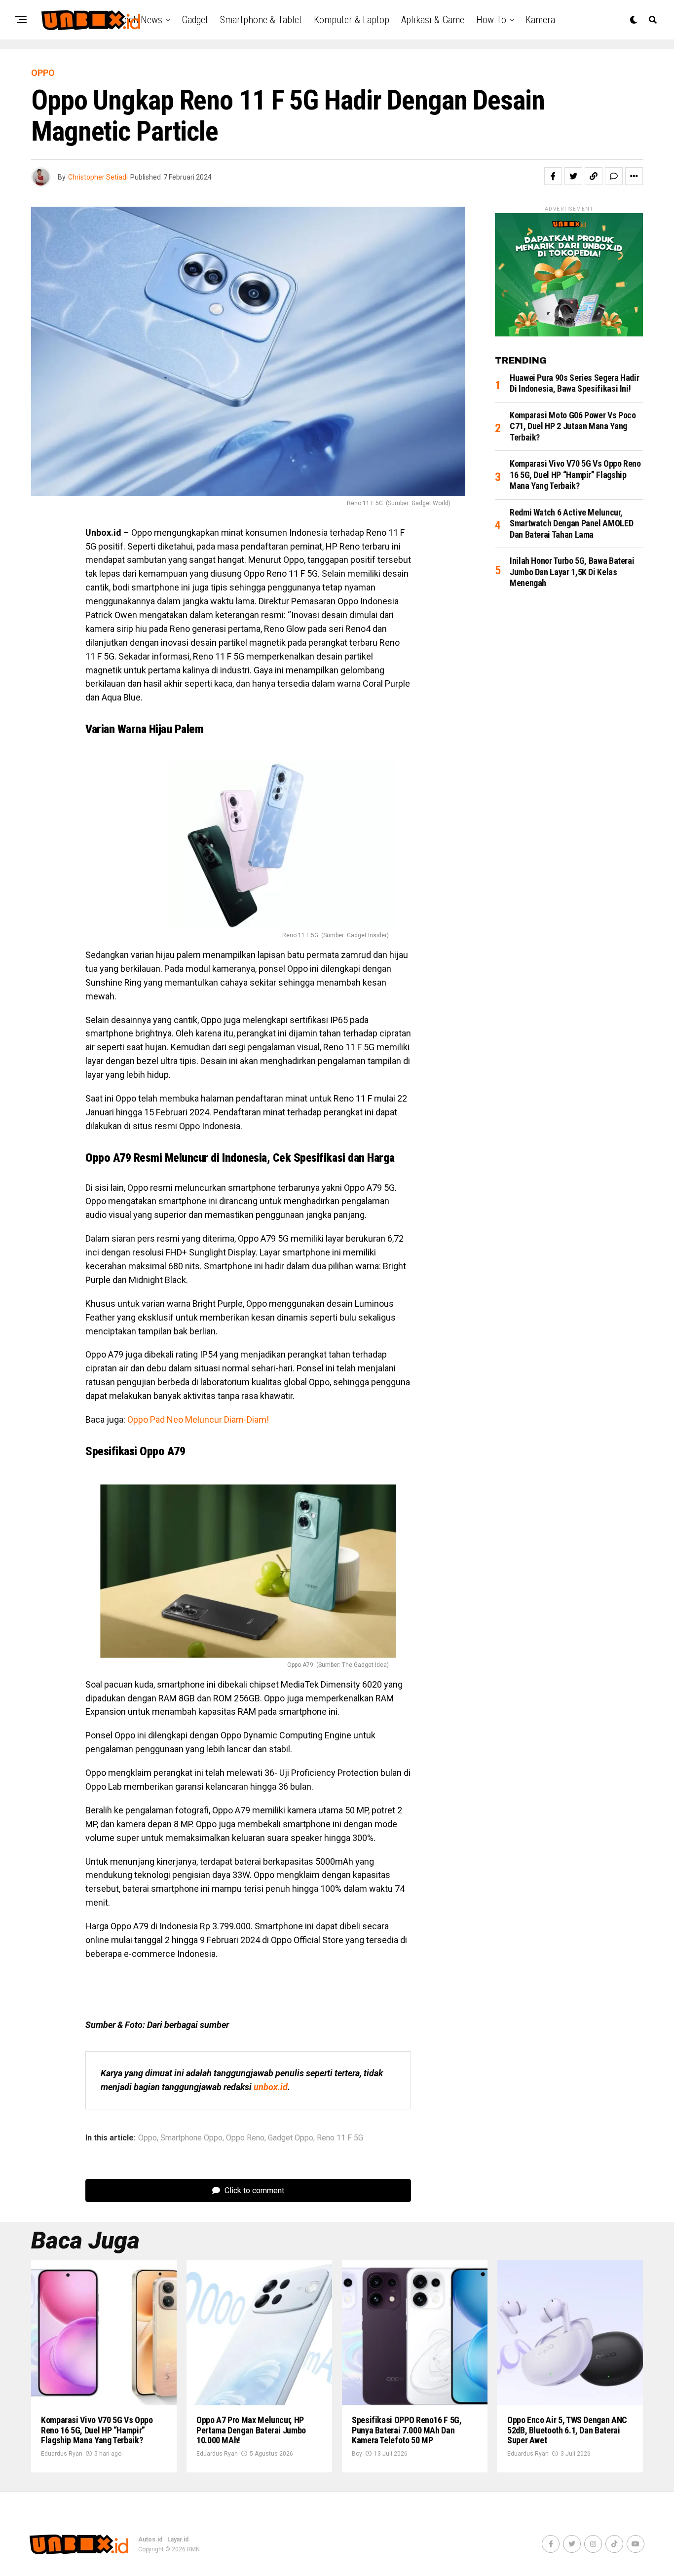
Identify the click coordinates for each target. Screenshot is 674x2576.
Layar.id (178, 2539)
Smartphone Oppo (191, 2138)
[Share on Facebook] (553, 176)
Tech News (141, 20)
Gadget (195, 20)
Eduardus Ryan (62, 2454)
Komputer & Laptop (352, 20)
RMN (193, 2549)
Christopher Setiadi (98, 177)
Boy (357, 2454)
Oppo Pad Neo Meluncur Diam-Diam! (198, 1419)
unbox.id (271, 2087)
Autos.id (150, 2539)
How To (491, 20)
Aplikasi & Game (433, 20)
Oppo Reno (245, 2138)
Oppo (148, 2138)
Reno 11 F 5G (340, 2138)
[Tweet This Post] (573, 176)
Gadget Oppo (291, 2138)
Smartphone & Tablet (261, 20)
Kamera (540, 20)
